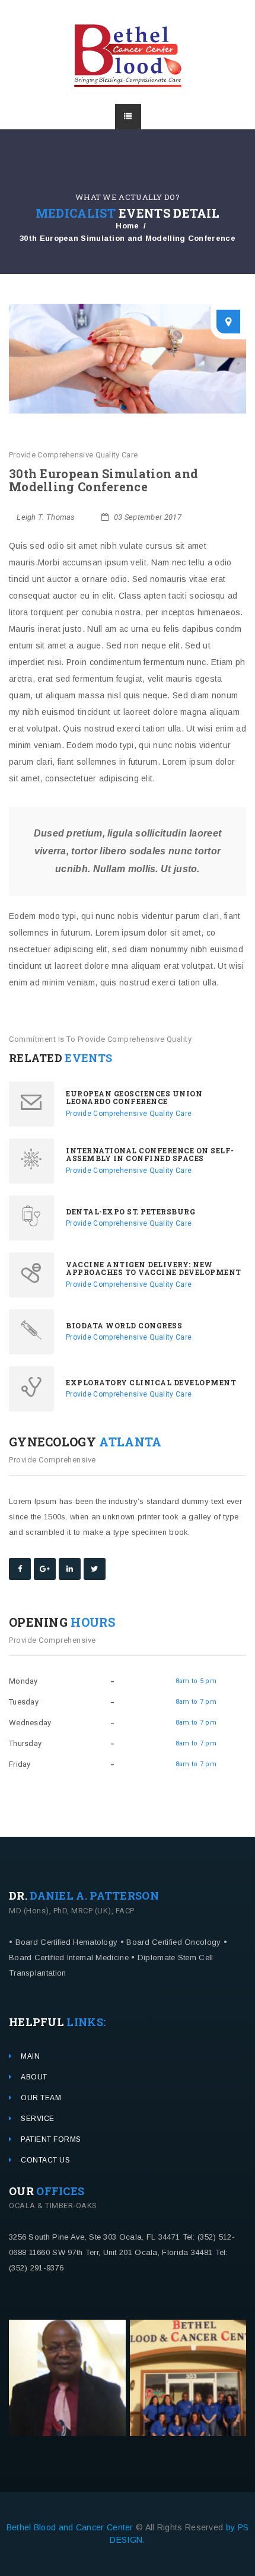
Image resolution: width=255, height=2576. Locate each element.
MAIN (30, 2056)
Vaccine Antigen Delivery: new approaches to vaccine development (154, 1268)
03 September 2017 (146, 517)
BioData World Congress (124, 1325)
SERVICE (38, 2119)
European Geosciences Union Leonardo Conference (134, 1097)
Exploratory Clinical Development (151, 1382)
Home (127, 226)
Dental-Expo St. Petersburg (130, 1211)
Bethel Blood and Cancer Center (71, 2527)
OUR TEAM (41, 2098)
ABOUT (34, 2077)
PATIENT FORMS (51, 2139)
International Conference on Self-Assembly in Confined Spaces (150, 1154)
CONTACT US (45, 2160)
